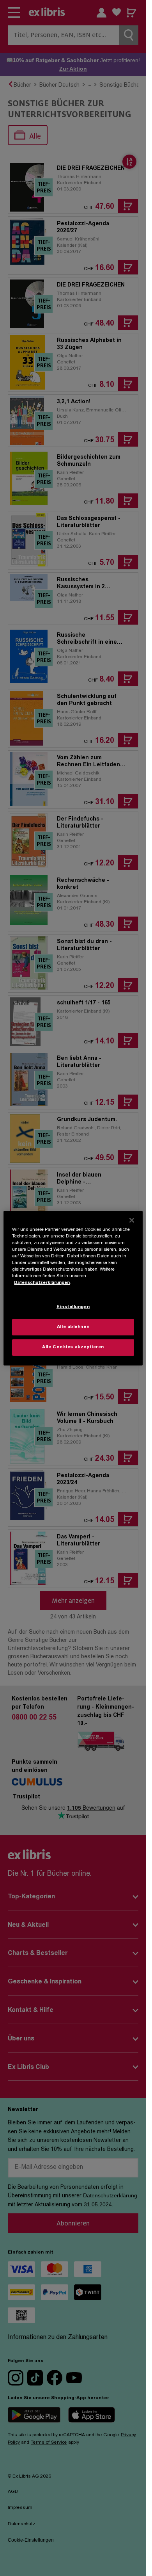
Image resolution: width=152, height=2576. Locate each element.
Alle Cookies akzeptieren (73, 1347)
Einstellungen (73, 1307)
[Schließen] (132, 1220)
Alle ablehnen (73, 1327)
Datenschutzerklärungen (42, 1283)
